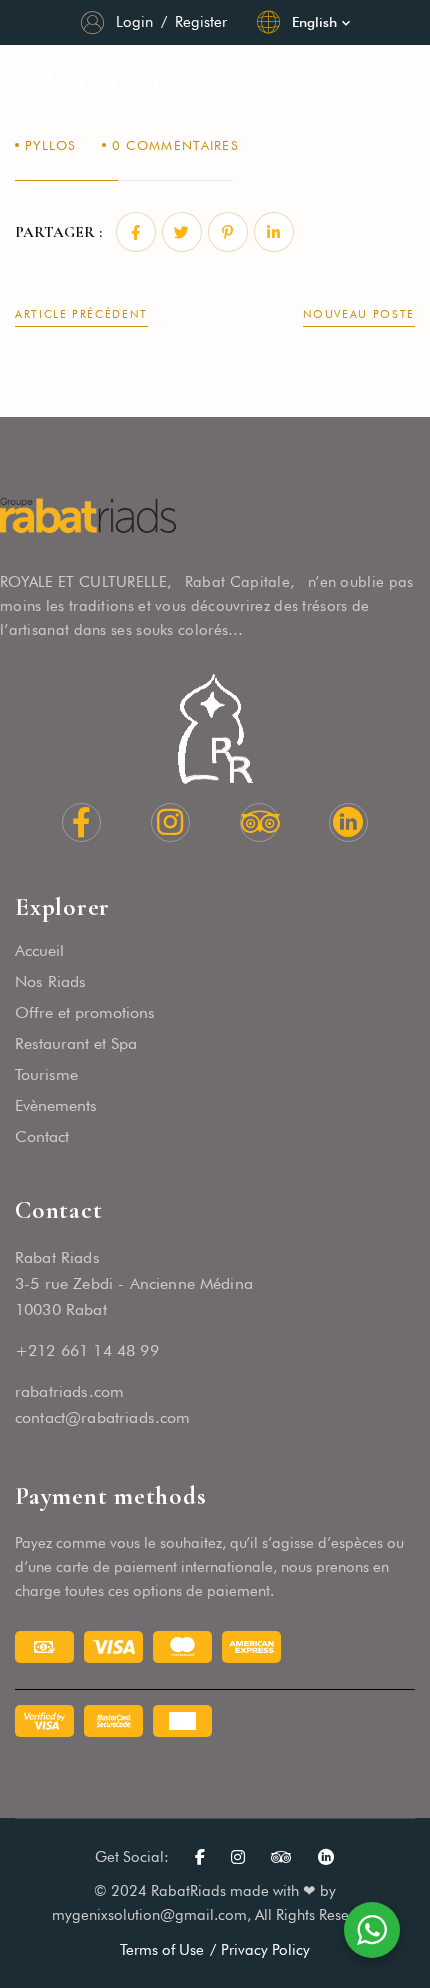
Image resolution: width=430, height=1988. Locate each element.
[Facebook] (136, 232)
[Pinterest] (228, 232)
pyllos (51, 145)
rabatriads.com (69, 1391)
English (314, 22)
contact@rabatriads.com (103, 1417)
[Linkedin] (274, 232)
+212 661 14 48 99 (87, 1350)
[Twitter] (182, 232)
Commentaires (175, 145)
